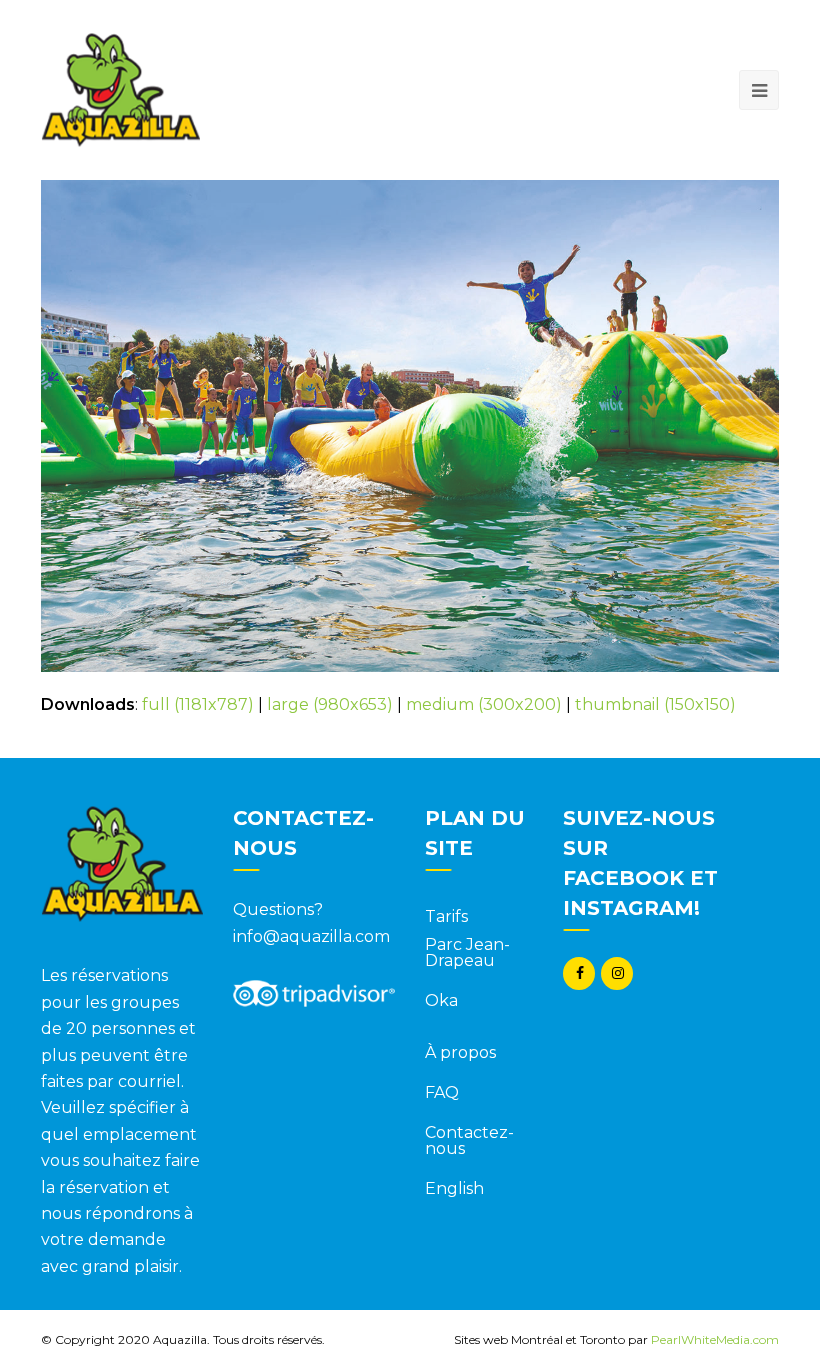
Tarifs (446, 916)
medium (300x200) (484, 704)
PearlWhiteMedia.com (715, 1339)
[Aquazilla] (120, 88)
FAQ (442, 1092)
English (454, 1188)
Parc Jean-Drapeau (467, 952)
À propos (460, 1052)
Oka (441, 1000)
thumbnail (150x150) (655, 704)
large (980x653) (330, 704)
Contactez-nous (469, 1140)
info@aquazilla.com (311, 936)
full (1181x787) (198, 704)
